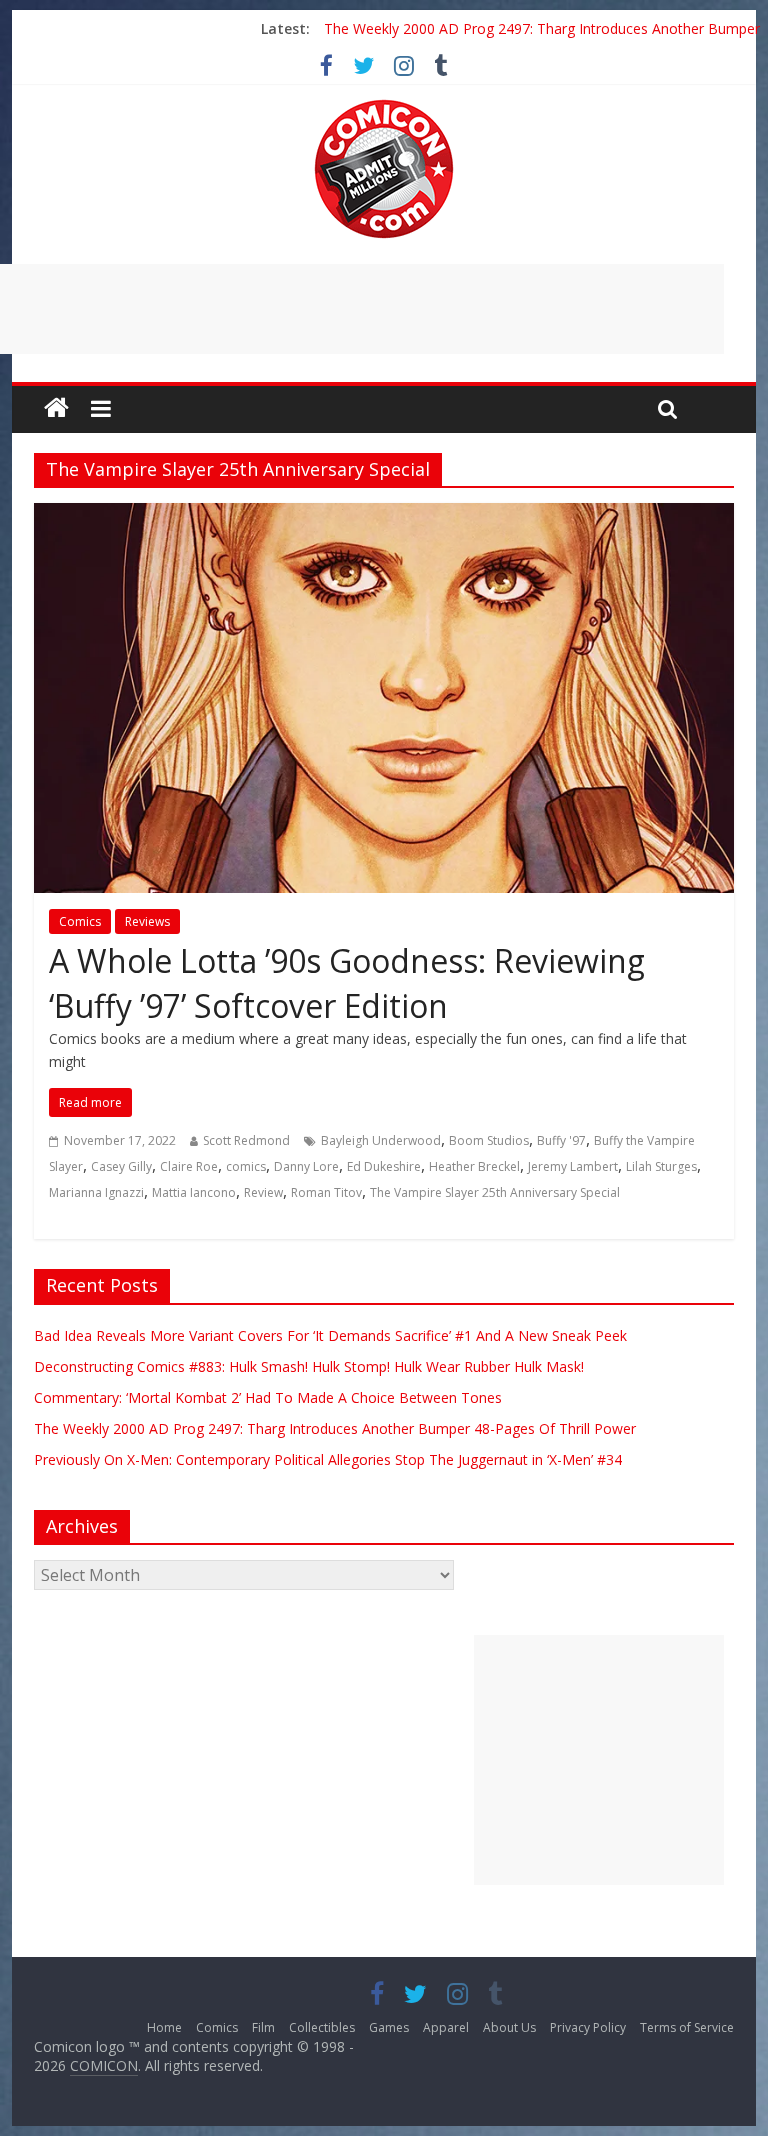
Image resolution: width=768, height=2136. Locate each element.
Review (263, 1192)
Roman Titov (326, 1192)
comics (246, 1166)
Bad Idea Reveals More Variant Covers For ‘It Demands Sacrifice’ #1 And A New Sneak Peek (330, 1335)
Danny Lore (306, 1166)
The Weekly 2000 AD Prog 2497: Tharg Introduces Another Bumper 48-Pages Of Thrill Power (335, 1428)
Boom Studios (489, 1140)
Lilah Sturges (661, 1166)
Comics (80, 921)
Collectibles (322, 2027)
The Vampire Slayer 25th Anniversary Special (495, 1192)
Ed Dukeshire (384, 1166)
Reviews (147, 921)
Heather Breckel (474, 1166)
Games (389, 2027)
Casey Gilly (121, 1166)
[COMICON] (384, 106)
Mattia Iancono (194, 1192)
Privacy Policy (588, 2027)
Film (263, 2027)
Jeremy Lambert (573, 1166)
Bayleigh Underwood (381, 1140)
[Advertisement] (599, 1760)
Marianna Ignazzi (96, 1192)
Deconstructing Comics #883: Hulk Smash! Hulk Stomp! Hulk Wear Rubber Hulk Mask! (309, 1366)
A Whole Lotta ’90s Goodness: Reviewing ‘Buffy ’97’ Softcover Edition (347, 983)
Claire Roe (189, 1166)
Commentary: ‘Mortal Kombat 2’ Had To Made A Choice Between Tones (268, 1397)
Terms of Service (687, 2027)
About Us (509, 2027)
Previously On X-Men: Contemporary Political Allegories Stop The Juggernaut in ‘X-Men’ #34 (328, 1459)
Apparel (446, 2027)
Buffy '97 (561, 1140)
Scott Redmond (246, 1140)
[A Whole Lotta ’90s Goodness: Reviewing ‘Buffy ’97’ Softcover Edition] (384, 515)
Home (164, 2027)
